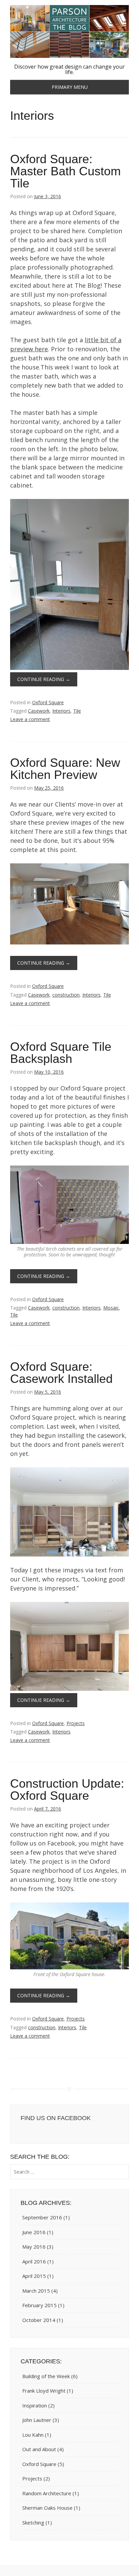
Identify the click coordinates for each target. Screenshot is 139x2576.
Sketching (33, 2523)
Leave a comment (30, 719)
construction (66, 995)
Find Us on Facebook (56, 2118)
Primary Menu (70, 87)
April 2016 (34, 2261)
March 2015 (36, 2291)
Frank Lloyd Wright (44, 2391)
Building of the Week (46, 2376)
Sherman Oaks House (47, 2508)
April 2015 (34, 2276)
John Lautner (37, 2420)
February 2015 (39, 2305)
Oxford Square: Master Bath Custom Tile (65, 171)
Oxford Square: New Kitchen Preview (65, 769)
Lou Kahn (33, 2435)
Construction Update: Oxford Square (67, 1790)
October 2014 (39, 2320)
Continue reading (44, 679)
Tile (77, 711)
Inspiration (35, 2405)
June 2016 (34, 2232)
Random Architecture (47, 2493)
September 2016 (42, 2217)
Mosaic (111, 1308)
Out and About (39, 2449)
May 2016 (34, 2247)
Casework (39, 711)
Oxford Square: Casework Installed (61, 1373)
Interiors (61, 711)
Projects (76, 1723)
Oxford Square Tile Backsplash (61, 1053)
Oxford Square (48, 702)
